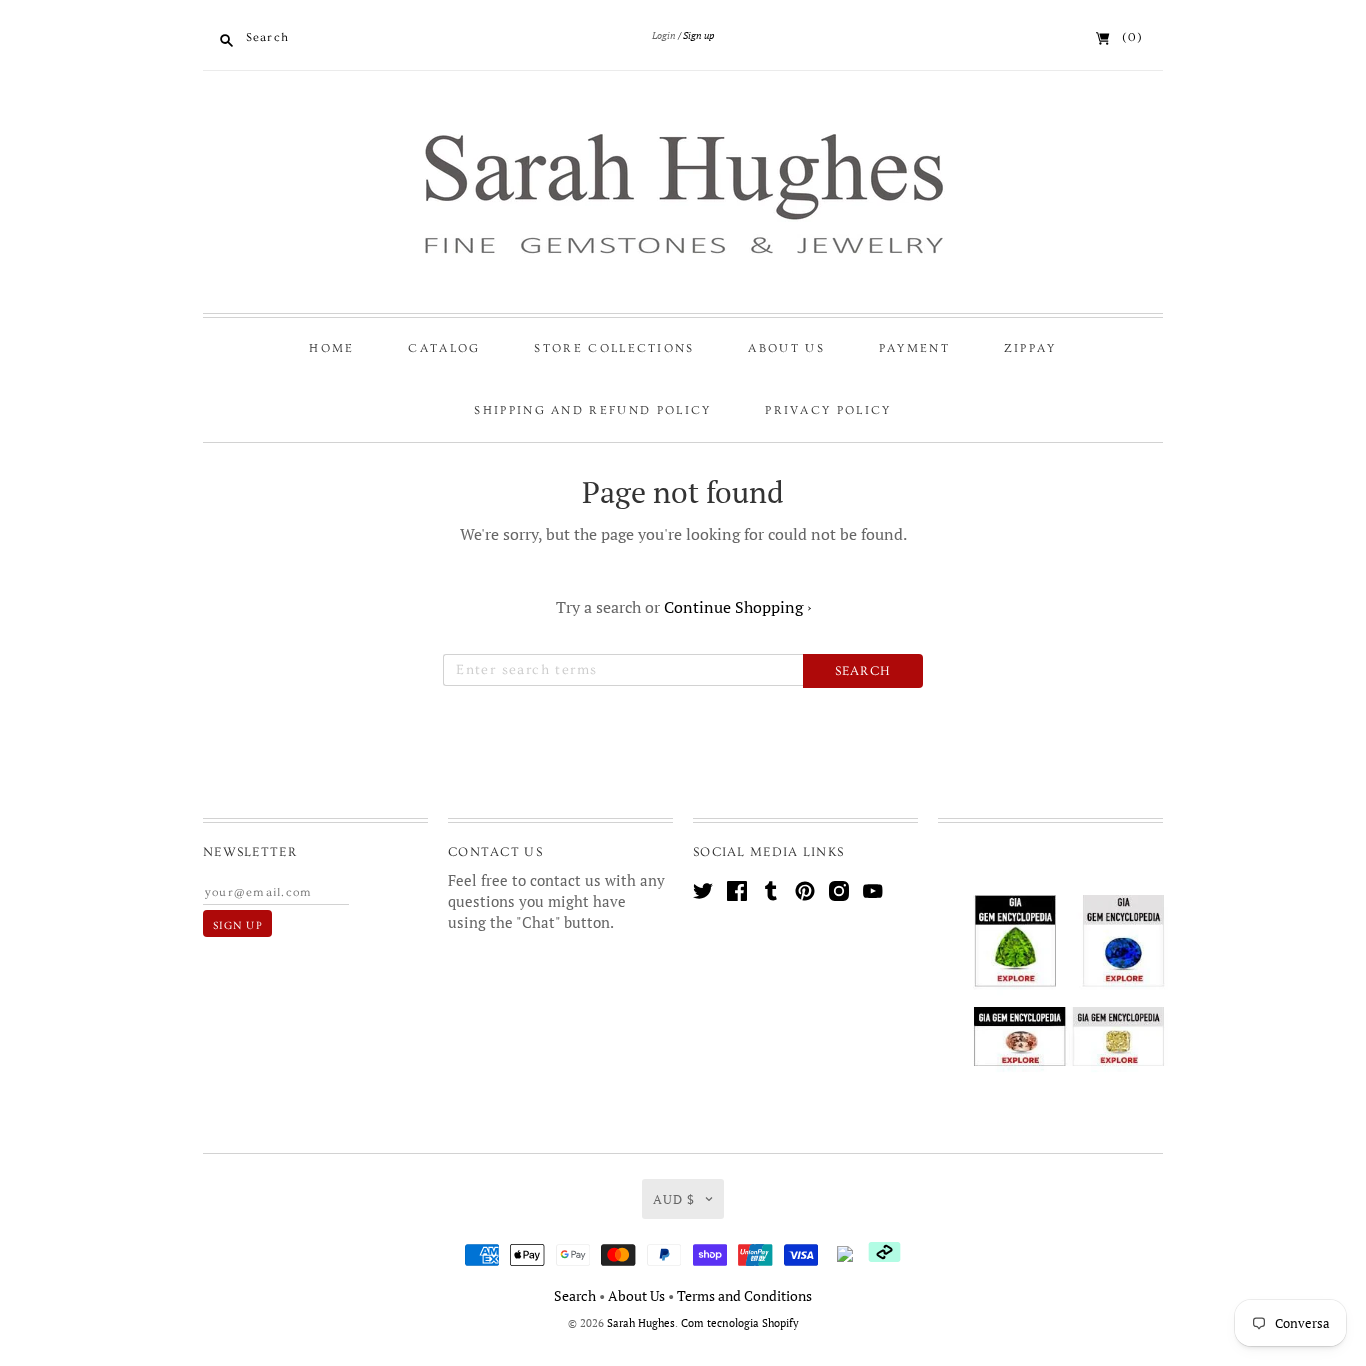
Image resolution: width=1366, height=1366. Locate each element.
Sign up (698, 35)
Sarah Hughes (641, 1323)
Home (331, 348)
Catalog (444, 348)
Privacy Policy (828, 410)
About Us (786, 348)
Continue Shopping (737, 607)
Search (575, 1295)
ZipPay (1030, 348)
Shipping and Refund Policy (592, 410)
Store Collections (614, 348)
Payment (914, 348)
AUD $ (674, 1199)
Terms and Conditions (744, 1295)
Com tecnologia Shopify (740, 1323)
